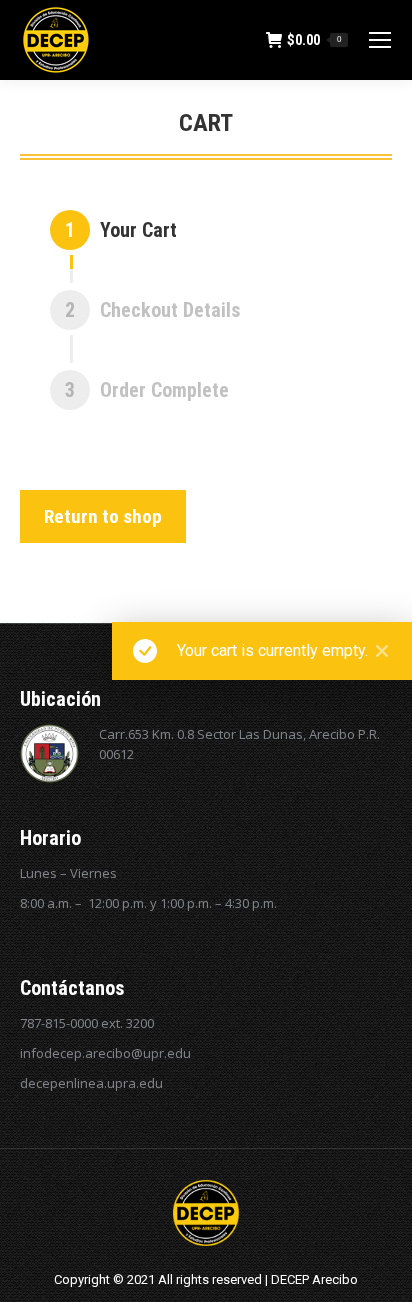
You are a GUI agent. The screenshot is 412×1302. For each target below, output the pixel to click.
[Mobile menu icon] (380, 40)
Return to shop (103, 516)
